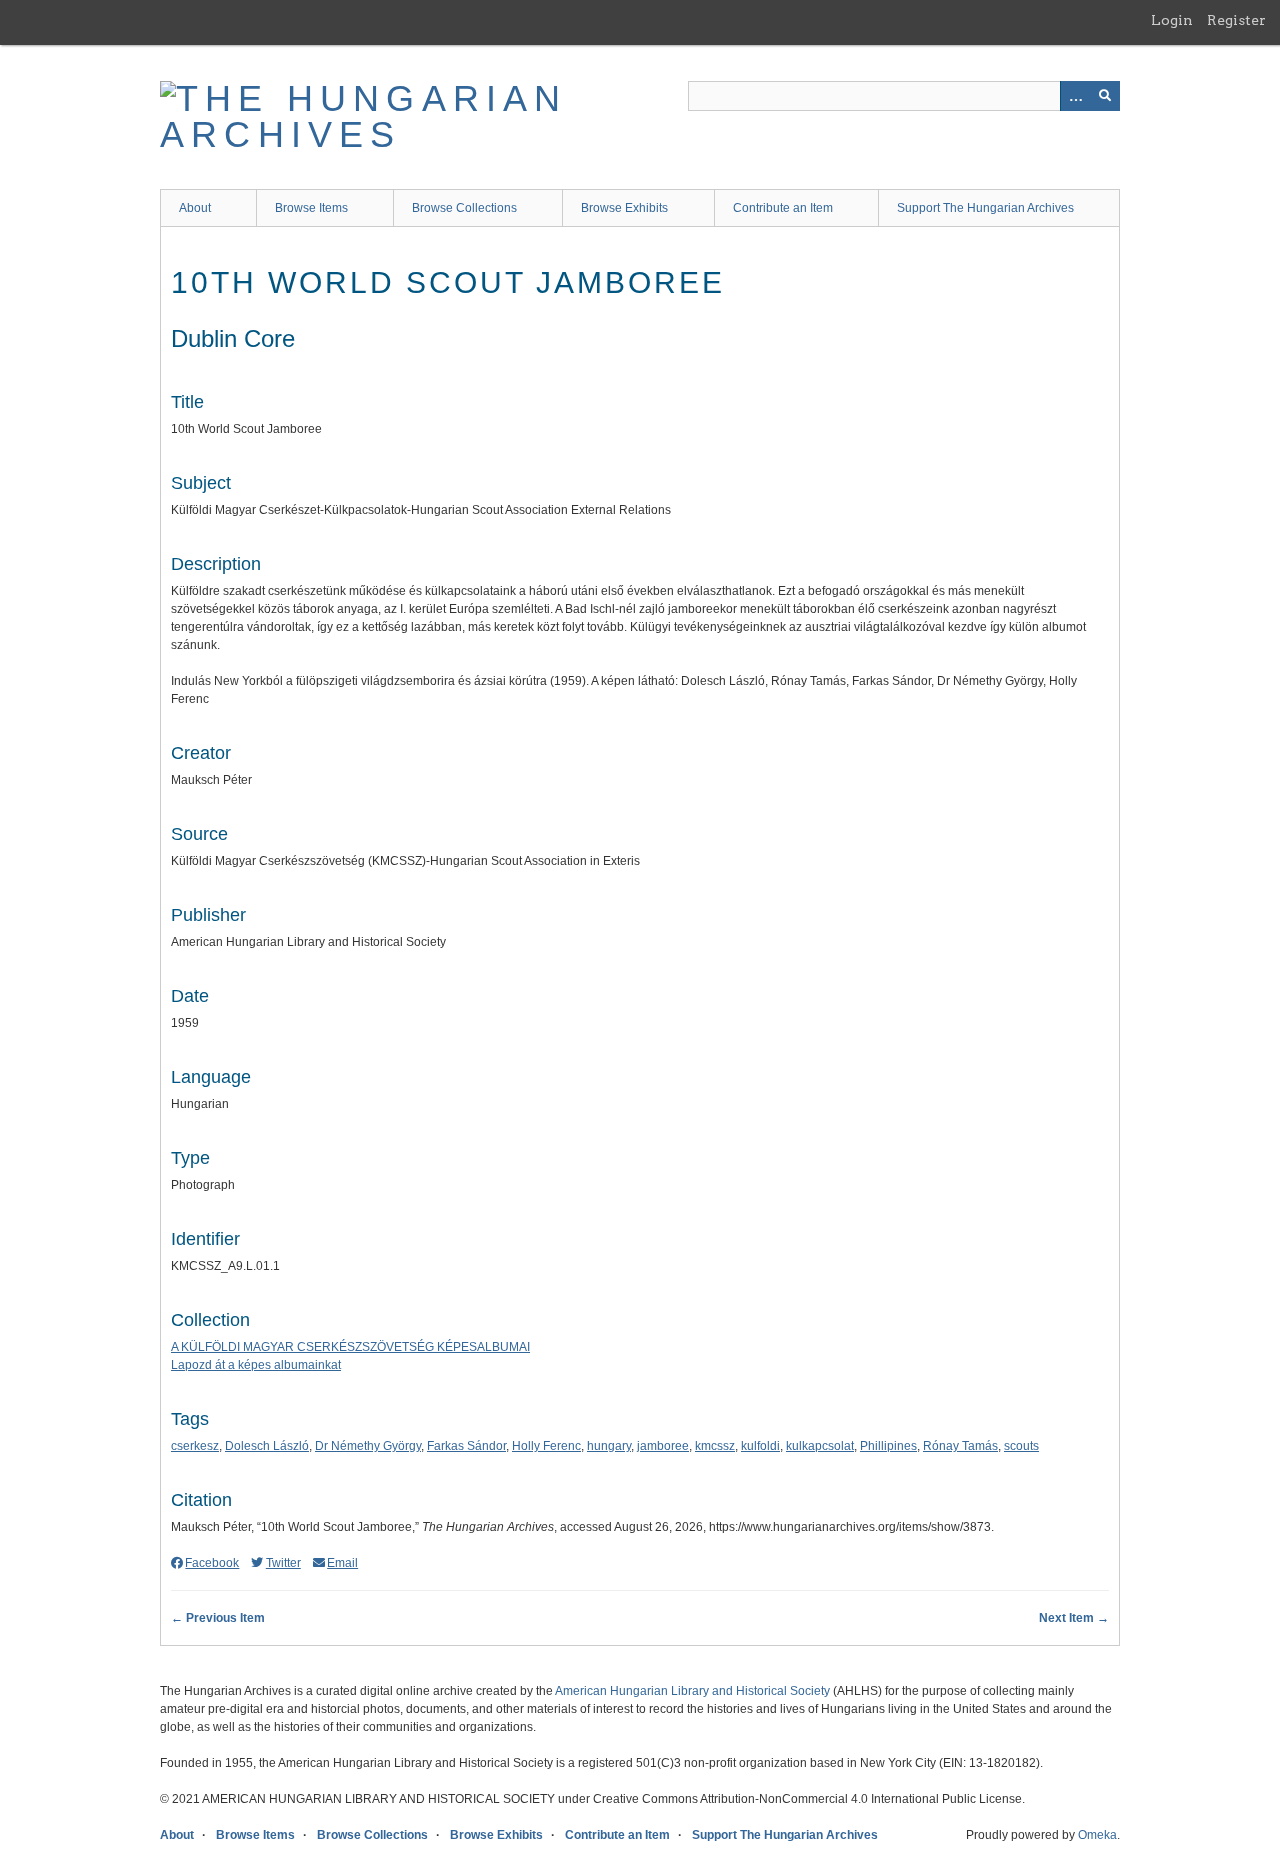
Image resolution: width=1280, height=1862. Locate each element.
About (195, 208)
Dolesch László (267, 1446)
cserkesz (195, 1446)
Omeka (1097, 1835)
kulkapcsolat (820, 1446)
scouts (1021, 1446)
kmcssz (715, 1446)
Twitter (283, 1563)
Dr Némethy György (368, 1446)
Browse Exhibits (624, 208)
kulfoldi (760, 1446)
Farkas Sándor (466, 1446)
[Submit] (1105, 96)
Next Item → (1074, 1618)
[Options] (1075, 96)
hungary (609, 1446)
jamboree (663, 1446)
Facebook (212, 1563)
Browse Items (311, 208)
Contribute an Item (783, 208)
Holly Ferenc (546, 1446)
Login (1172, 20)
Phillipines (888, 1446)
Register (1236, 20)
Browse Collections (464, 208)
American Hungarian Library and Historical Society (692, 1691)
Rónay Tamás (960, 1446)
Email (342, 1563)
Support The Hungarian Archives (985, 208)
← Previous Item (218, 1618)
